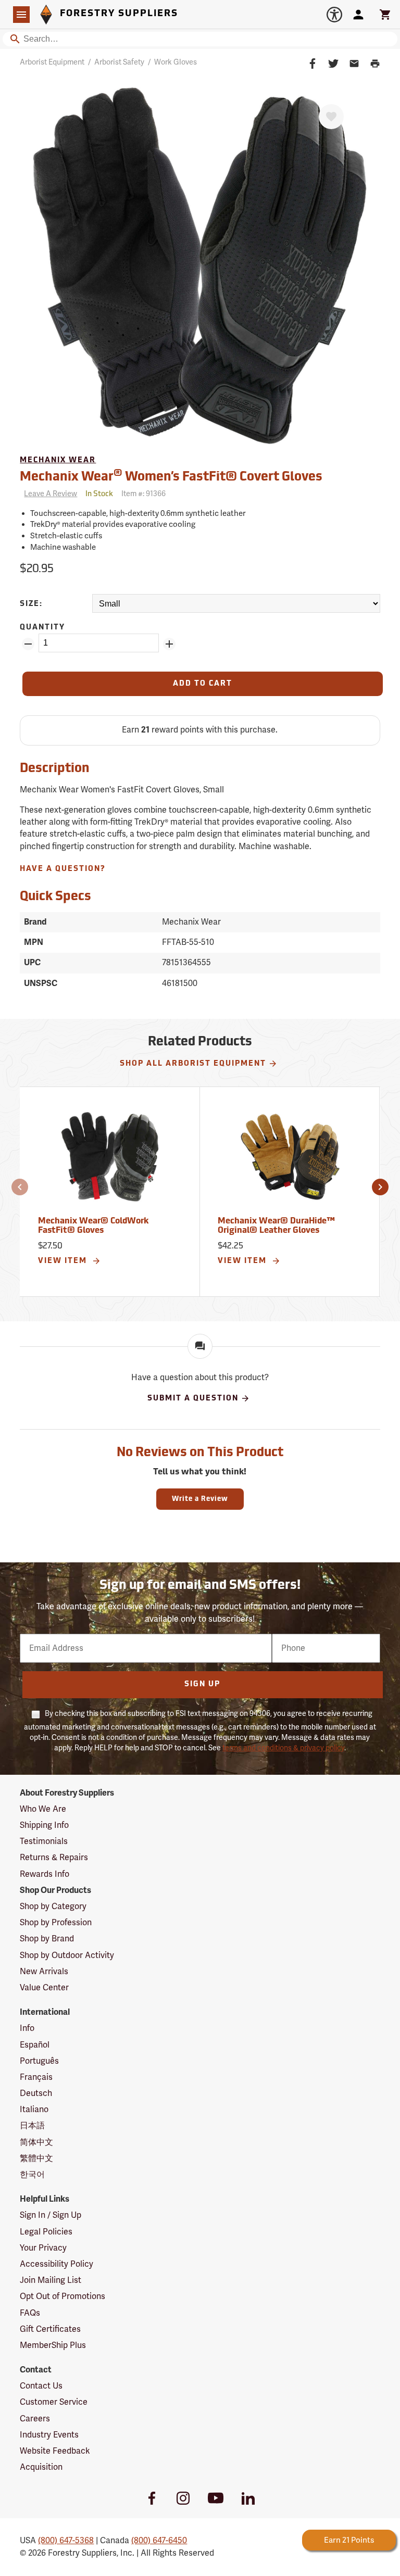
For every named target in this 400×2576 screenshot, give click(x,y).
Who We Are (43, 1809)
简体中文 (36, 2142)
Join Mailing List (51, 2280)
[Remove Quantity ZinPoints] (28, 644)
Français (36, 2077)
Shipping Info (44, 1825)
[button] (20, 1187)
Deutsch (36, 2093)
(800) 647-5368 (66, 2541)
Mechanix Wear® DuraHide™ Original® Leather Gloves (276, 1226)
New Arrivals (44, 1972)
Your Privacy (43, 2248)
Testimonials (44, 1841)
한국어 (32, 2175)
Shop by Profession (56, 1923)
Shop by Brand (47, 1939)
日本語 (32, 2126)
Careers (35, 2419)
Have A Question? (63, 869)
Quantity (42, 628)
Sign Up (202, 1684)
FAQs (30, 2313)
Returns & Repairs (54, 1858)
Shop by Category (53, 1906)
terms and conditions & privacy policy (283, 1748)
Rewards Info (45, 1874)
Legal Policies (46, 2232)
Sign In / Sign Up (51, 2215)
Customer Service (54, 2402)
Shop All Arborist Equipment (193, 1064)
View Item (64, 1261)
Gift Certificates (50, 2329)
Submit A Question (193, 1399)
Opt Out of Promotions (63, 2296)
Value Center (44, 1988)
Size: (31, 604)
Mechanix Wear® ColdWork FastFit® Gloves (93, 1226)
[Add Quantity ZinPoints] (169, 644)
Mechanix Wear (58, 460)
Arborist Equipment (52, 62)
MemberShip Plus (53, 2345)
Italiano (34, 2110)
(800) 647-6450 (159, 2541)
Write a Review (200, 1499)
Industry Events (49, 2435)
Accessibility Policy (57, 2264)
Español (35, 2045)
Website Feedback (55, 2451)
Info (27, 2028)
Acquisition (41, 2467)
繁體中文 (36, 2158)
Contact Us (41, 2386)
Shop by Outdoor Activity (67, 1955)
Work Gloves (176, 62)
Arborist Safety (119, 62)
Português (39, 2061)
